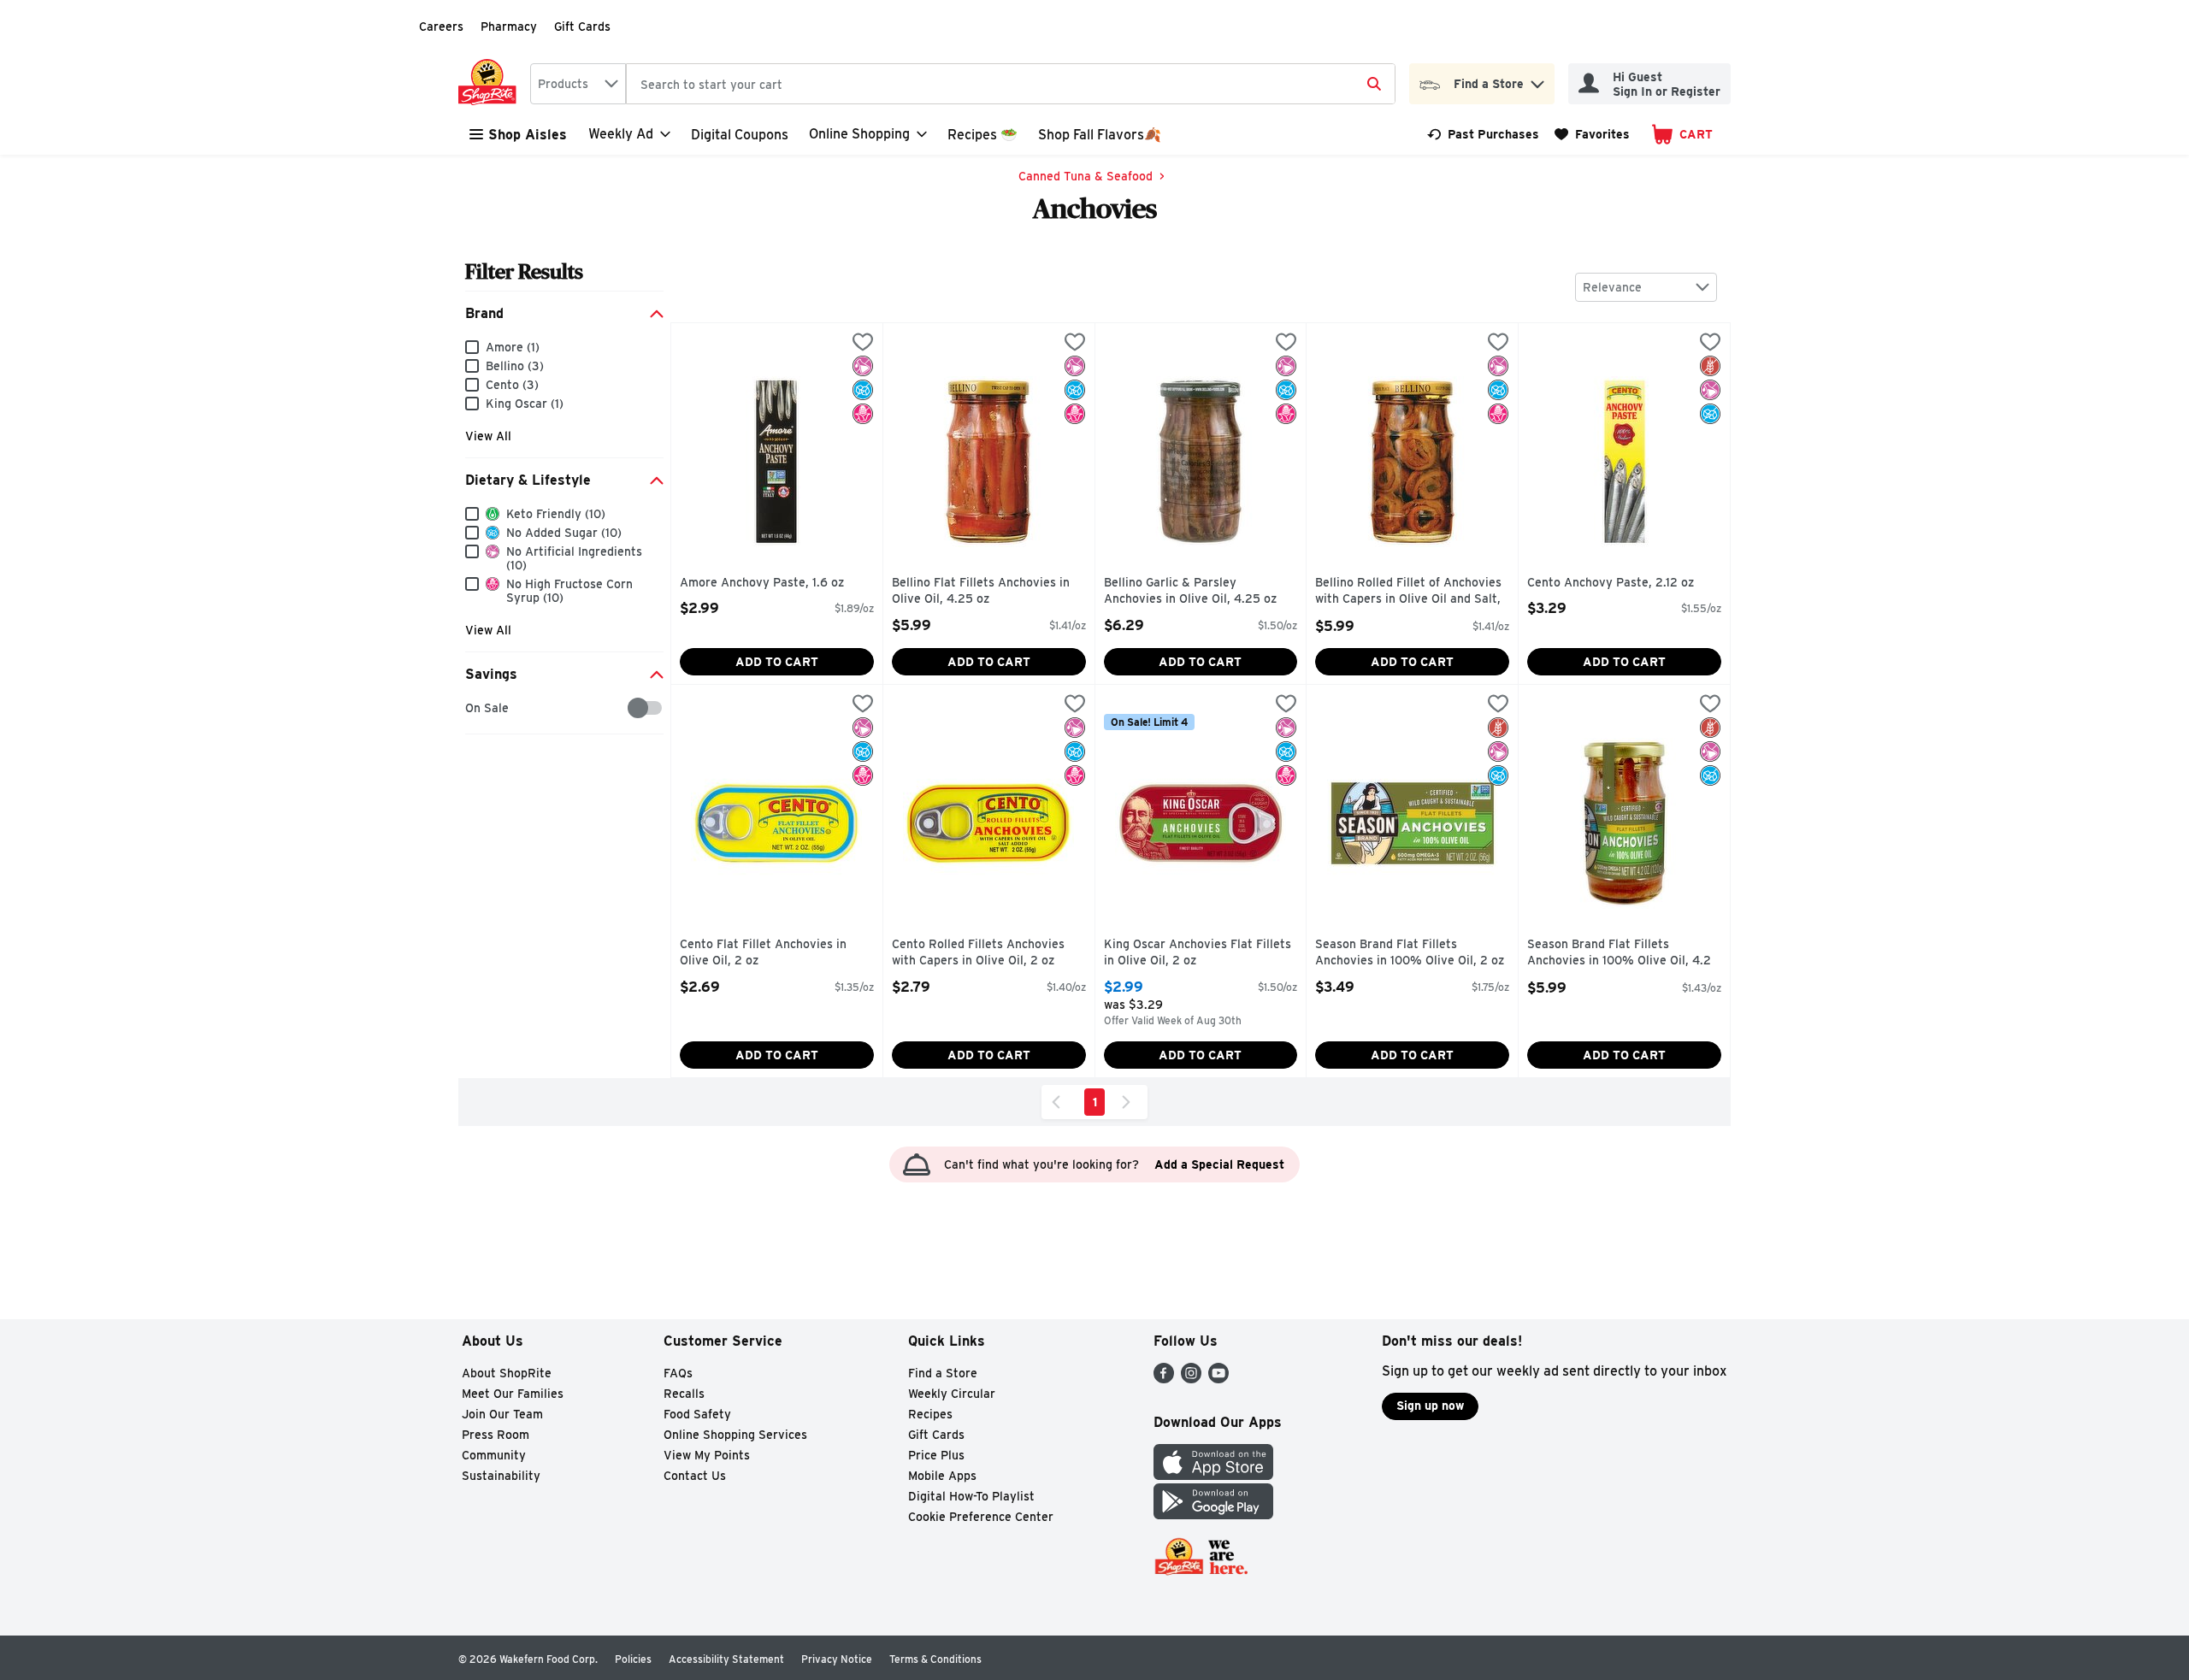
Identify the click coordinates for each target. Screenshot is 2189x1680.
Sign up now (1430, 1406)
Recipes (930, 1414)
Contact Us (695, 1476)
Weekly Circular (952, 1394)
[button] (1537, 80)
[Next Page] (1130, 1102)
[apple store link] (1213, 1475)
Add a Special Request (1219, 1164)
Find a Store (943, 1373)
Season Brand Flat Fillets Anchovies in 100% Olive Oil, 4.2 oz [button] (1619, 954)
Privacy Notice (837, 1659)
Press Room (496, 1435)
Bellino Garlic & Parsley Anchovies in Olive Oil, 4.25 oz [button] (1190, 591)
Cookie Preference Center (981, 1517)
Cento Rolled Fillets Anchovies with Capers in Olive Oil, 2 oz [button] (978, 953)
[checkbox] (474, 708)
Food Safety (697, 1414)
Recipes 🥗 (982, 135)
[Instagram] (1191, 1379)
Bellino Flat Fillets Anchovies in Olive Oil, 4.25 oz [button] (981, 591)
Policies (633, 1659)
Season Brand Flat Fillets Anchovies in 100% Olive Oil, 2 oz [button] (1410, 953)
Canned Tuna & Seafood (1086, 176)
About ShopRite (507, 1373)
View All (488, 436)
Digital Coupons (740, 135)
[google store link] (1213, 1515)
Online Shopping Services (735, 1435)
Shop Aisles (528, 135)
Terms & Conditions (935, 1659)
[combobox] (578, 84)
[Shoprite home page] (491, 84)
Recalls (684, 1394)
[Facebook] (1164, 1379)
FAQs (678, 1373)
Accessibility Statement (726, 1659)
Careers (441, 27)
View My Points (707, 1455)
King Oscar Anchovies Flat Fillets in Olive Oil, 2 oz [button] (1198, 953)
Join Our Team (502, 1414)
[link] (1483, 134)
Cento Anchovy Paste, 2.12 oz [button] (1611, 583)
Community (494, 1455)
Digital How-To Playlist (971, 1496)
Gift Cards (582, 27)
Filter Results (524, 271)
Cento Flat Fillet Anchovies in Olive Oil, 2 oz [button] (763, 953)
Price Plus (936, 1455)
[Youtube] (1218, 1379)
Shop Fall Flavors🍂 (1100, 135)
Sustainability (501, 1476)
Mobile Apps (942, 1476)
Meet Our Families (513, 1394)
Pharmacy (509, 27)
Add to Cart (777, 662)
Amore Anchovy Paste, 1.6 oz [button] (762, 583)
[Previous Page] (1059, 1102)
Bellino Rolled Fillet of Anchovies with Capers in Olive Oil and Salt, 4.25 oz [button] (1408, 592)
